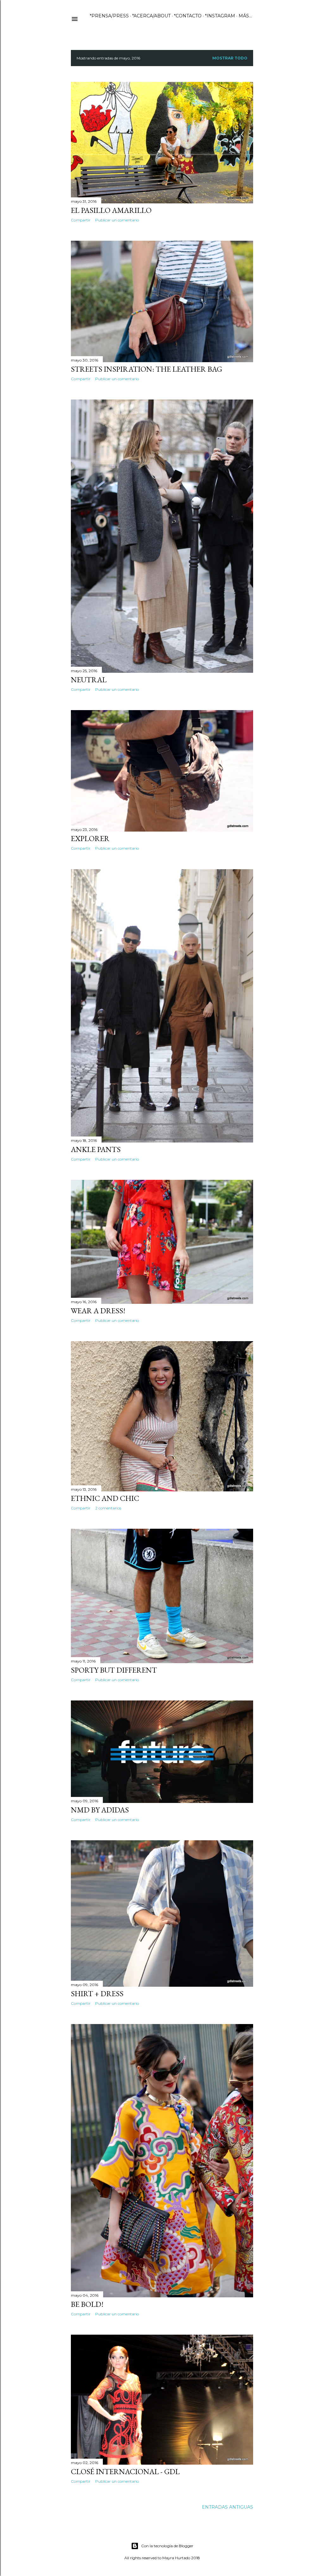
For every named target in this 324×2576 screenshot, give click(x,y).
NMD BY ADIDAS (100, 1810)
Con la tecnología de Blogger (167, 2546)
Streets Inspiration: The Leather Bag (146, 369)
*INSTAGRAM (220, 16)
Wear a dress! (98, 1311)
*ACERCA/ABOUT (151, 16)
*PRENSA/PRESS (109, 16)
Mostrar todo (230, 58)
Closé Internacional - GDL (125, 2471)
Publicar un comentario (117, 220)
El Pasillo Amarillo (111, 210)
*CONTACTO (188, 16)
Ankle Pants (96, 1149)
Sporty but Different (114, 1670)
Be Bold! (87, 2304)
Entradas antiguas (227, 2507)
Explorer (90, 838)
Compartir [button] (81, 220)
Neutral (89, 680)
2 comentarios (108, 1508)
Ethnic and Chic (105, 1498)
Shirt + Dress (97, 1994)
